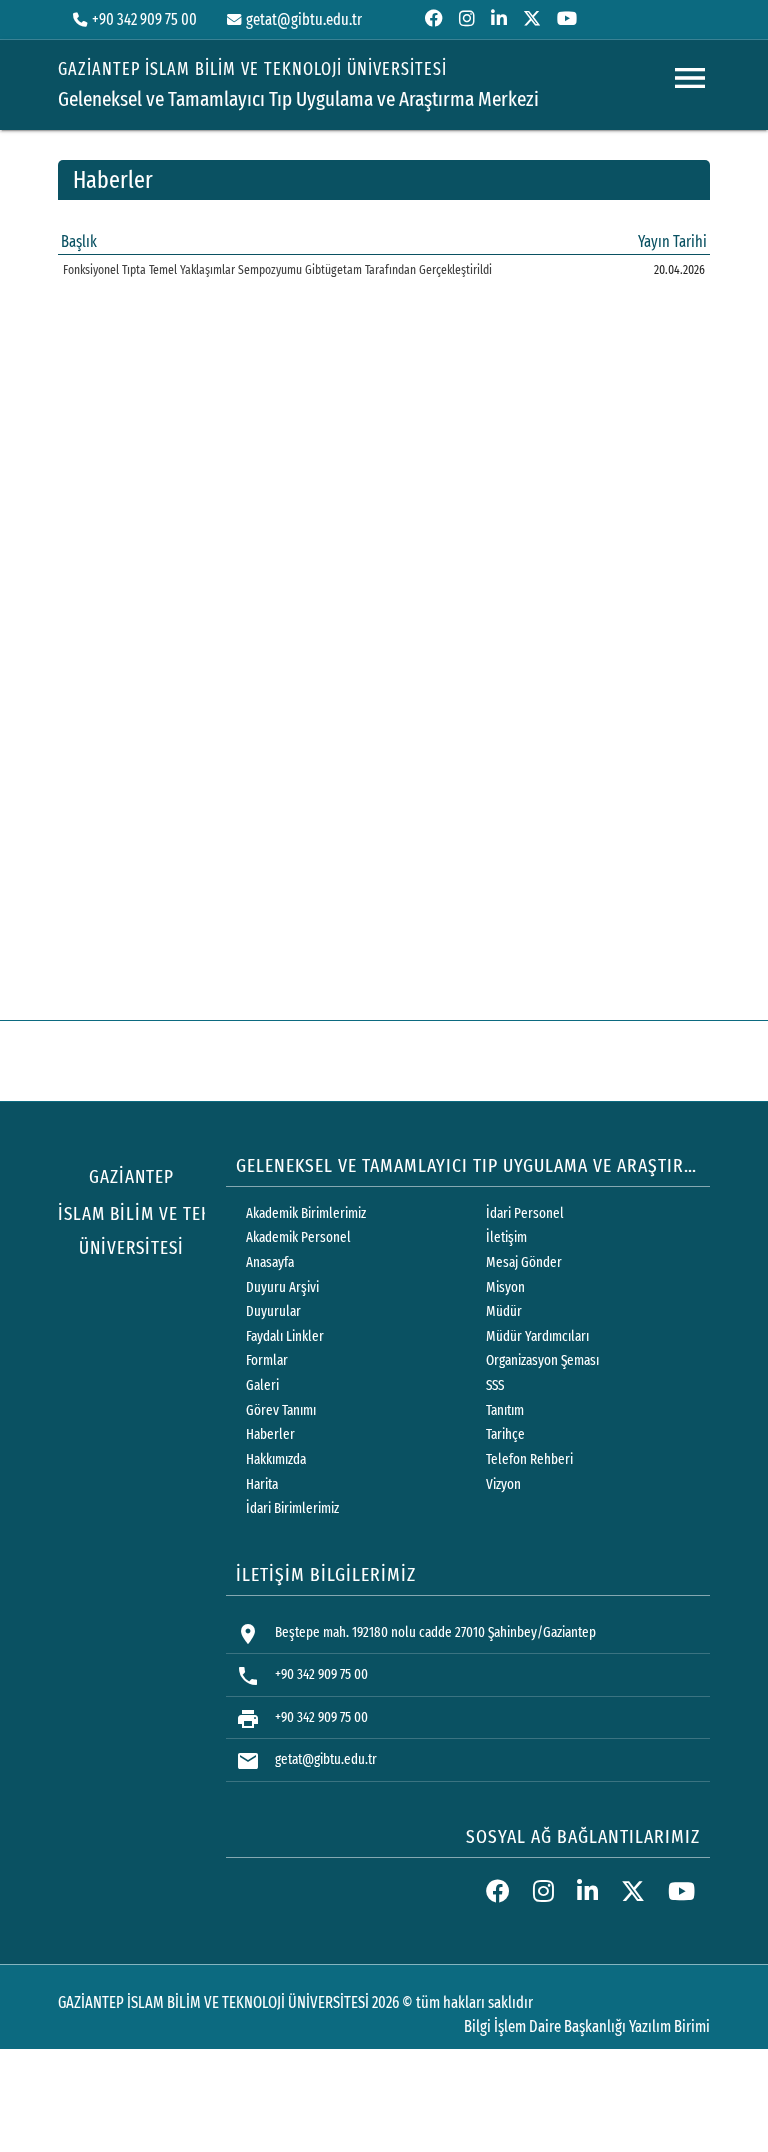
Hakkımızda (276, 1459)
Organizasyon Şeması (542, 1360)
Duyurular (273, 1311)
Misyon (505, 1287)
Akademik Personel (298, 1237)
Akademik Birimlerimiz (306, 1213)
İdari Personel (525, 1213)
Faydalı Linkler (285, 1336)
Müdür (504, 1311)
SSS (495, 1385)
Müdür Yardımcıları (537, 1336)
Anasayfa (270, 1262)
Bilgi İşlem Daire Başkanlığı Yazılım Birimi (587, 2026)
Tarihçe (505, 1434)
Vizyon (503, 1484)
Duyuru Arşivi (282, 1287)
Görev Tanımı (281, 1410)
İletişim (506, 1237)
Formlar (267, 1360)
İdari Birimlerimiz (292, 1508)
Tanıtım (505, 1410)
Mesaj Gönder (524, 1262)
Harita (262, 1484)
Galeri (262, 1385)
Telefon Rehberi (529, 1459)
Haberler (270, 1434)
